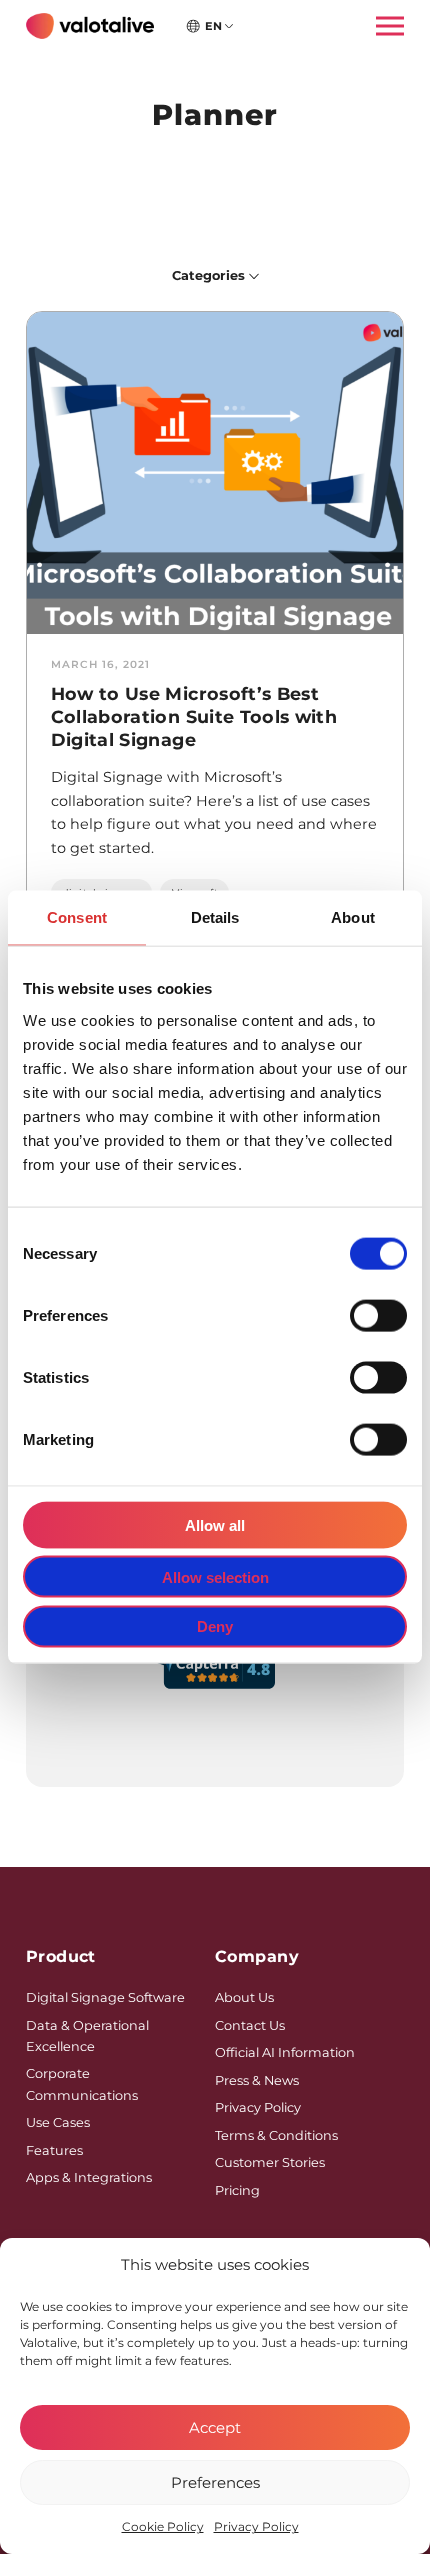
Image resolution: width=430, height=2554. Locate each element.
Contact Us (250, 2025)
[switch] (378, 1315)
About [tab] (353, 917)
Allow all (215, 1524)
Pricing (237, 2190)
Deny (215, 1626)
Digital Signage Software (105, 1997)
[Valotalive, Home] (90, 26)
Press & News (257, 2080)
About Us (244, 1997)
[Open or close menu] (384, 25)
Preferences (215, 2482)
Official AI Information (285, 2052)
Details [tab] (215, 917)
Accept (215, 2427)
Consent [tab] (77, 917)
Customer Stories (270, 2162)
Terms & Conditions (276, 2135)
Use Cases (58, 2122)
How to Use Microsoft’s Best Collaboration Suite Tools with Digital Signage (194, 716)
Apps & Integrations (89, 2177)
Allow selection (215, 1576)
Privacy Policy (256, 2526)
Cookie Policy (163, 2526)
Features (54, 2150)
